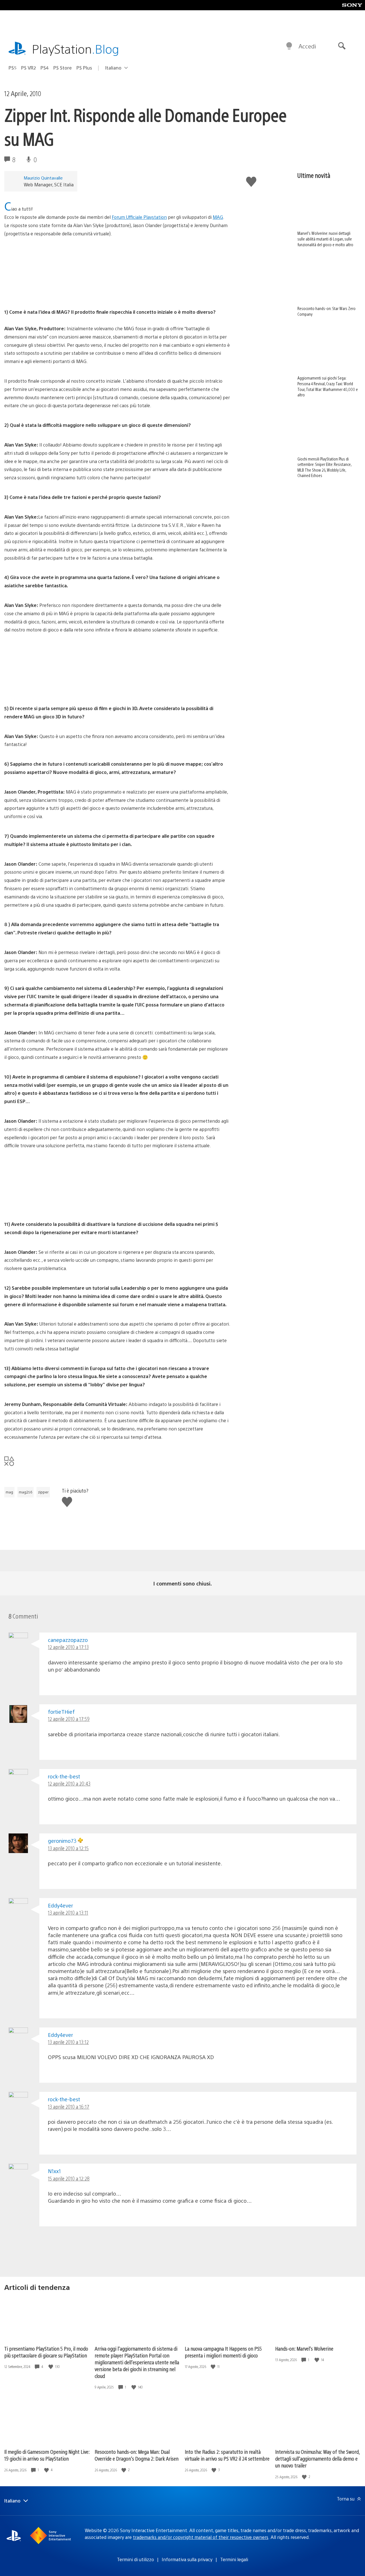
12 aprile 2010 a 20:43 (69, 1783)
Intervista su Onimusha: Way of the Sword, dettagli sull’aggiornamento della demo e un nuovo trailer (317, 2458)
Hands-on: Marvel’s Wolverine (304, 2348)
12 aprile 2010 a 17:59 (69, 1719)
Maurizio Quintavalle (43, 178)
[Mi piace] (51, 2367)
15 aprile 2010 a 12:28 (69, 2178)
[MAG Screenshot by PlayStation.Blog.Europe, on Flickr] (48, 1204)
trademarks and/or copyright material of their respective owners (201, 2537)
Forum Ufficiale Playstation (139, 217)
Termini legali (234, 2559)
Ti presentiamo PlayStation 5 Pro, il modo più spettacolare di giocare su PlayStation (46, 2352)
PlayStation (76, 49)
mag (9, 1492)
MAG (218, 217)
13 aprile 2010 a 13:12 (68, 2042)
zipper (43, 1492)
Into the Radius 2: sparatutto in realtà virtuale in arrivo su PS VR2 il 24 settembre (227, 2455)
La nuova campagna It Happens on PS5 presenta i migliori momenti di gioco (223, 2352)
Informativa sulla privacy (187, 2559)
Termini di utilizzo (135, 2559)
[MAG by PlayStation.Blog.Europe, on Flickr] (48, 689)
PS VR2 (29, 68)
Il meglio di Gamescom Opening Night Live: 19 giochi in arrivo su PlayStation (47, 2455)
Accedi (307, 46)
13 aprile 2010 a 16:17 (69, 2107)
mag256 (26, 1492)
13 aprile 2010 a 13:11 (68, 1912)
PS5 (13, 68)
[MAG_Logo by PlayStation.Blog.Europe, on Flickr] (48, 293)
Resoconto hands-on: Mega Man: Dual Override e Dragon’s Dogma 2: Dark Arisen (137, 2455)
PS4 (45, 68)
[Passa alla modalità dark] (289, 46)
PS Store (63, 68)
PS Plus (84, 68)
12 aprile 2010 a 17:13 (68, 1647)
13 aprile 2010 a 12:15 (68, 1848)
